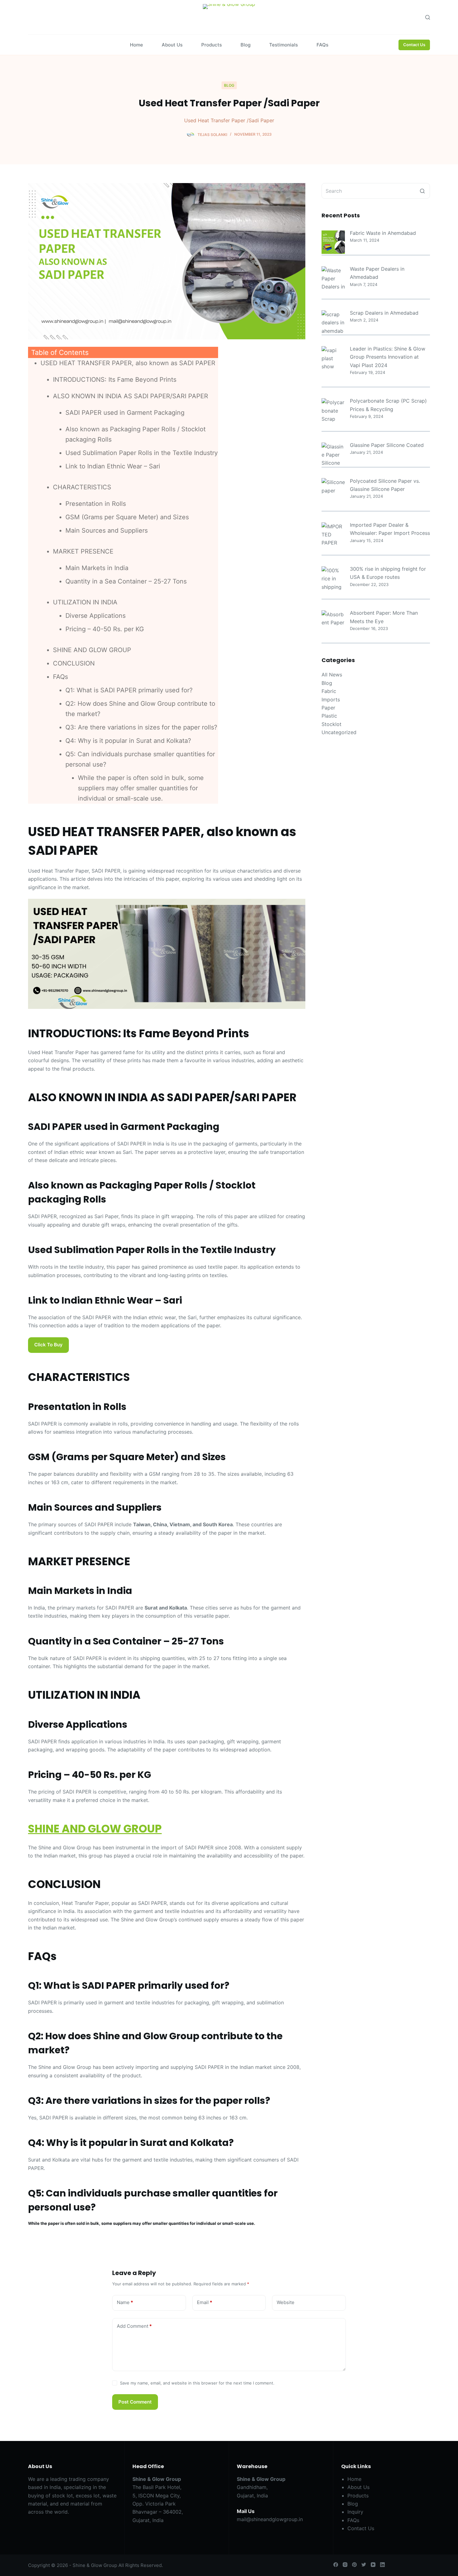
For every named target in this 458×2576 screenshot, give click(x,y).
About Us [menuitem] (172, 45)
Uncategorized (339, 732)
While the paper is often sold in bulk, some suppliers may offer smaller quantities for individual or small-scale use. (141, 788)
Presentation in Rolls (96, 504)
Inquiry (355, 2512)
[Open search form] (428, 17)
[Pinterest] (354, 2565)
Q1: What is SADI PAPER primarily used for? (129, 690)
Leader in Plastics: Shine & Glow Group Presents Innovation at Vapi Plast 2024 (388, 357)
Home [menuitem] (136, 45)
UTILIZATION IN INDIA (85, 602)
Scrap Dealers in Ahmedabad (384, 313)
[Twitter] (364, 2565)
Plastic (329, 716)
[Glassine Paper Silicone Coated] (333, 454)
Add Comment (134, 2326)
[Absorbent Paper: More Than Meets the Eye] (333, 619)
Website (286, 2302)
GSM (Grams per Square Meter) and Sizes (127, 517)
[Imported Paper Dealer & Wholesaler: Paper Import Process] (333, 534)
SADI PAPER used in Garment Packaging (125, 413)
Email (205, 2302)
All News (332, 675)
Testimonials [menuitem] (284, 45)
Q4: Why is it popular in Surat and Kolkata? (128, 741)
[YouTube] (373, 2565)
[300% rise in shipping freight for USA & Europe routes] (333, 578)
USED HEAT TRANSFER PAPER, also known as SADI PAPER (128, 363)
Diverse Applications (95, 616)
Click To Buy (48, 1345)
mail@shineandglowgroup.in (270, 2519)
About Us (358, 2487)
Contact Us (414, 45)
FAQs (60, 677)
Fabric (329, 691)
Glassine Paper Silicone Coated (387, 445)
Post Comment (135, 2402)
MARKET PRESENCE (83, 551)
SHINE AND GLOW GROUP (92, 650)
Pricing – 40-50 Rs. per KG (105, 629)
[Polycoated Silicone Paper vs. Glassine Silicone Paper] (333, 486)
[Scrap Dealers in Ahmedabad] (333, 322)
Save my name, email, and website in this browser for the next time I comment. (197, 2383)
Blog (229, 85)
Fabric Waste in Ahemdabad (383, 233)
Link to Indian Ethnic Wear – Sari (113, 466)
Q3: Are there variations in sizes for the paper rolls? (141, 727)
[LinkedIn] (382, 2565)
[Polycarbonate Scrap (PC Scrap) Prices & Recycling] (333, 410)
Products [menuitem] (212, 45)
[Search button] (422, 191)
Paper (328, 708)
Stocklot (332, 724)
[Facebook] (336, 2565)
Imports (331, 700)
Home (354, 2479)
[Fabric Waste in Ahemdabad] (333, 242)
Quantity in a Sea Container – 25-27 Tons (126, 581)
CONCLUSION (74, 663)
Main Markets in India (97, 568)
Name (125, 2302)
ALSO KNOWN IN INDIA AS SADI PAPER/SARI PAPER (131, 396)
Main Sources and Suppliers (107, 530)
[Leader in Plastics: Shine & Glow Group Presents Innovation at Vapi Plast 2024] (333, 358)
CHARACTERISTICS (82, 487)
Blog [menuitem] (246, 45)
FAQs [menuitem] (322, 45)
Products (358, 2496)
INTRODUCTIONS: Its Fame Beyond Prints (115, 380)
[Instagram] (345, 2565)
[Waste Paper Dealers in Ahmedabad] (333, 278)
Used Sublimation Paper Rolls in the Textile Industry (142, 453)
